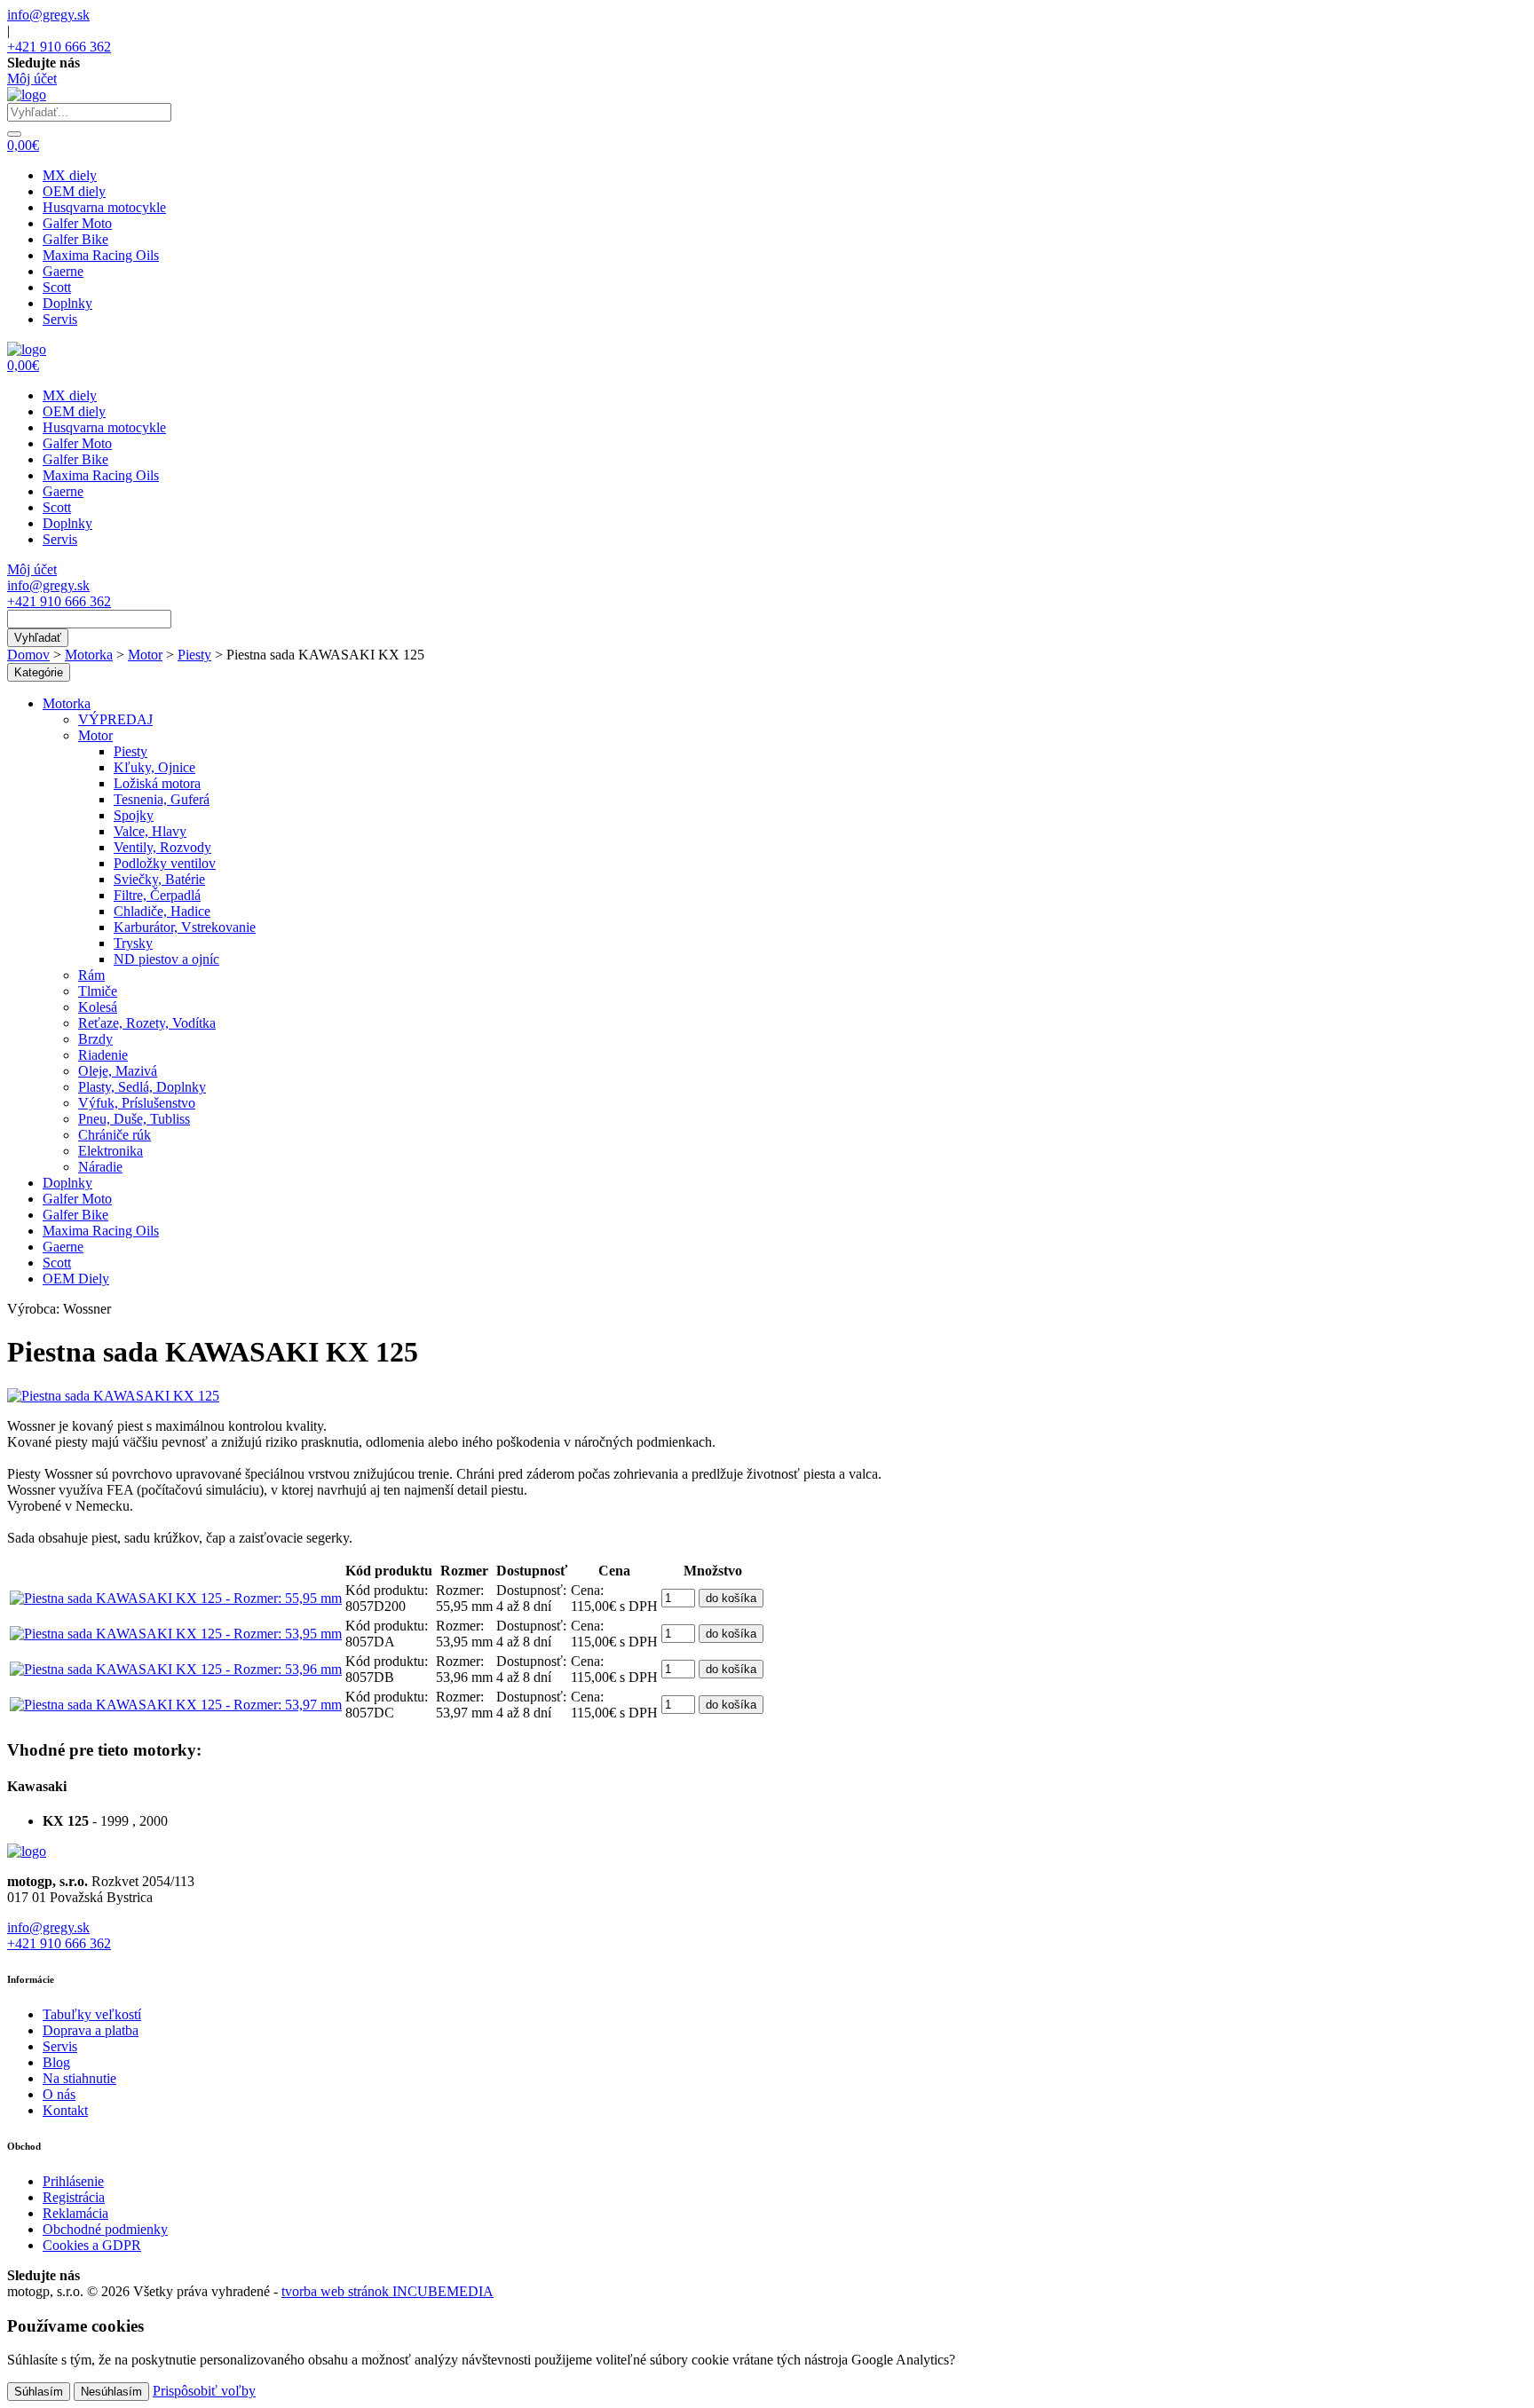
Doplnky (67, 303)
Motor (145, 655)
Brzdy (95, 1039)
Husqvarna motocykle (104, 207)
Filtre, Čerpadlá (157, 895)
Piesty (194, 655)
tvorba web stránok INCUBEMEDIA (387, 2291)
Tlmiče (98, 991)
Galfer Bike (75, 239)
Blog (56, 2062)
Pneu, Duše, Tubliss (134, 1119)
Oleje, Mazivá (118, 1071)
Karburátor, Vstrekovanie (185, 927)
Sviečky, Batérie (159, 879)
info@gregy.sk (48, 15)
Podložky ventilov (165, 863)
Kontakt (65, 2110)
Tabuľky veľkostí (92, 2014)
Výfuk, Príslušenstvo (137, 1103)
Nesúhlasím (111, 2392)
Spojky (134, 815)
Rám (91, 975)
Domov (28, 655)
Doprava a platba (91, 2030)
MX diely (70, 175)
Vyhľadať (38, 638)
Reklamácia (75, 2213)
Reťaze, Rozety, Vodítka (147, 1023)
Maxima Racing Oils (101, 255)
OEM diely (74, 191)
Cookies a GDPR (92, 2245)
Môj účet (32, 79)
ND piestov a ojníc (166, 959)
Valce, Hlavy (150, 831)
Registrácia (74, 2197)
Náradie (100, 1167)
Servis (60, 319)
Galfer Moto (77, 223)
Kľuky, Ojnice (154, 767)
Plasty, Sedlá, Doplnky (142, 1087)
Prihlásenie (73, 2181)
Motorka (89, 655)
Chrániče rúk (115, 1135)
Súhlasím (39, 2392)
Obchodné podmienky (105, 2229)
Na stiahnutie (79, 2078)
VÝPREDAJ (115, 719)
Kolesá (98, 1007)
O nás (59, 2094)
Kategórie (39, 672)
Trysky (133, 943)
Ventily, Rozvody (162, 847)
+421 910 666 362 (59, 47)
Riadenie (103, 1055)
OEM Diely (76, 1279)
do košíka (731, 1598)
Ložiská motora (157, 783)
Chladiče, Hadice (162, 911)
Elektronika (111, 1151)
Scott (57, 287)
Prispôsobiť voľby (204, 2391)
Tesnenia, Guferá (162, 799)
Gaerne (63, 271)
